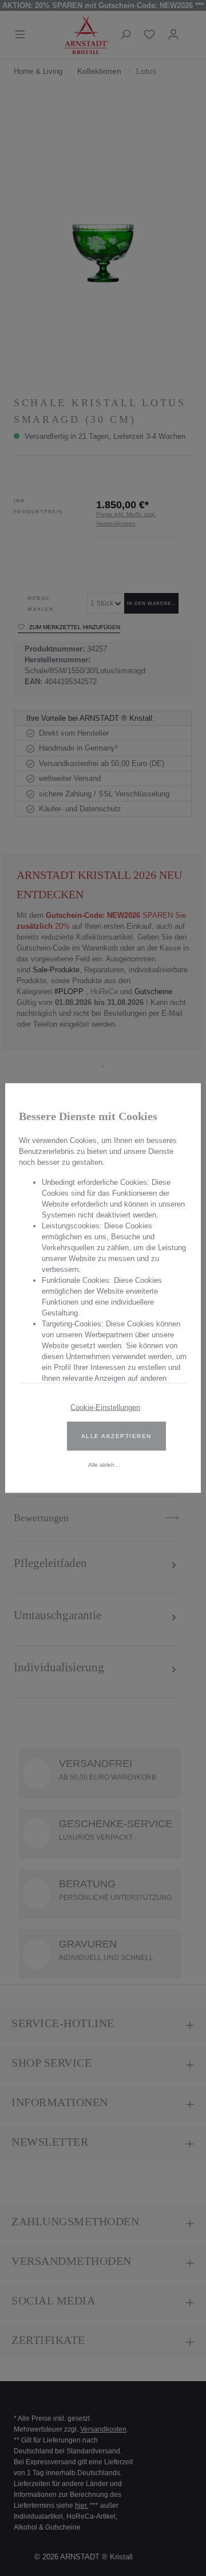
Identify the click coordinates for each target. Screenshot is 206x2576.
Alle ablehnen (106, 1465)
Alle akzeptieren (116, 1436)
